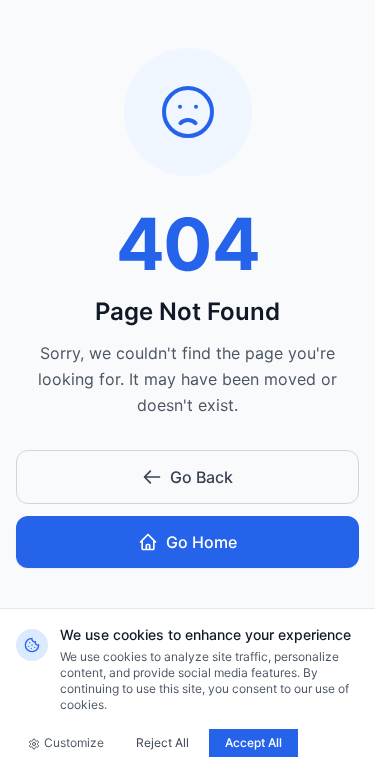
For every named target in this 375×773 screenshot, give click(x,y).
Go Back (201, 477)
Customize (74, 742)
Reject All (162, 742)
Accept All (253, 742)
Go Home (201, 542)
